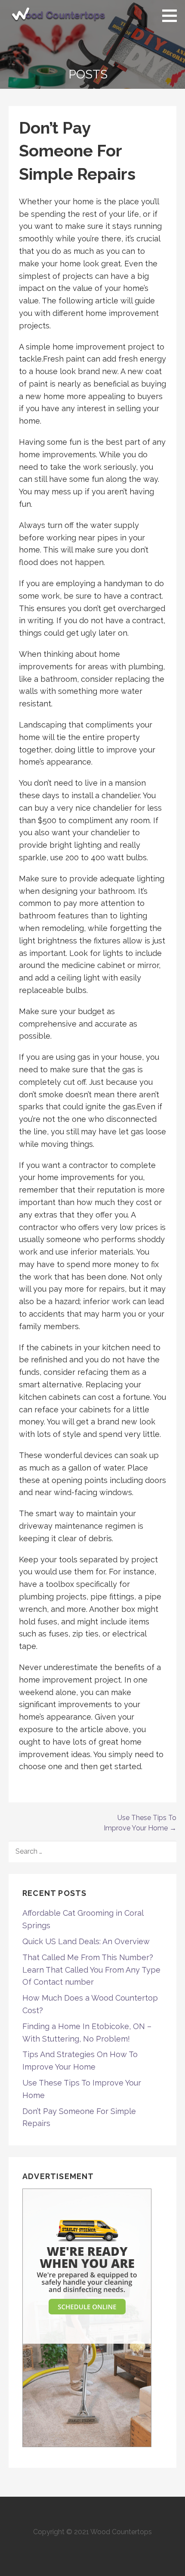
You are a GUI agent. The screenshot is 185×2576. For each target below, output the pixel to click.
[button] (173, 16)
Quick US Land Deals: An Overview (86, 1941)
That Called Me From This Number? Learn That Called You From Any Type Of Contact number (91, 1970)
